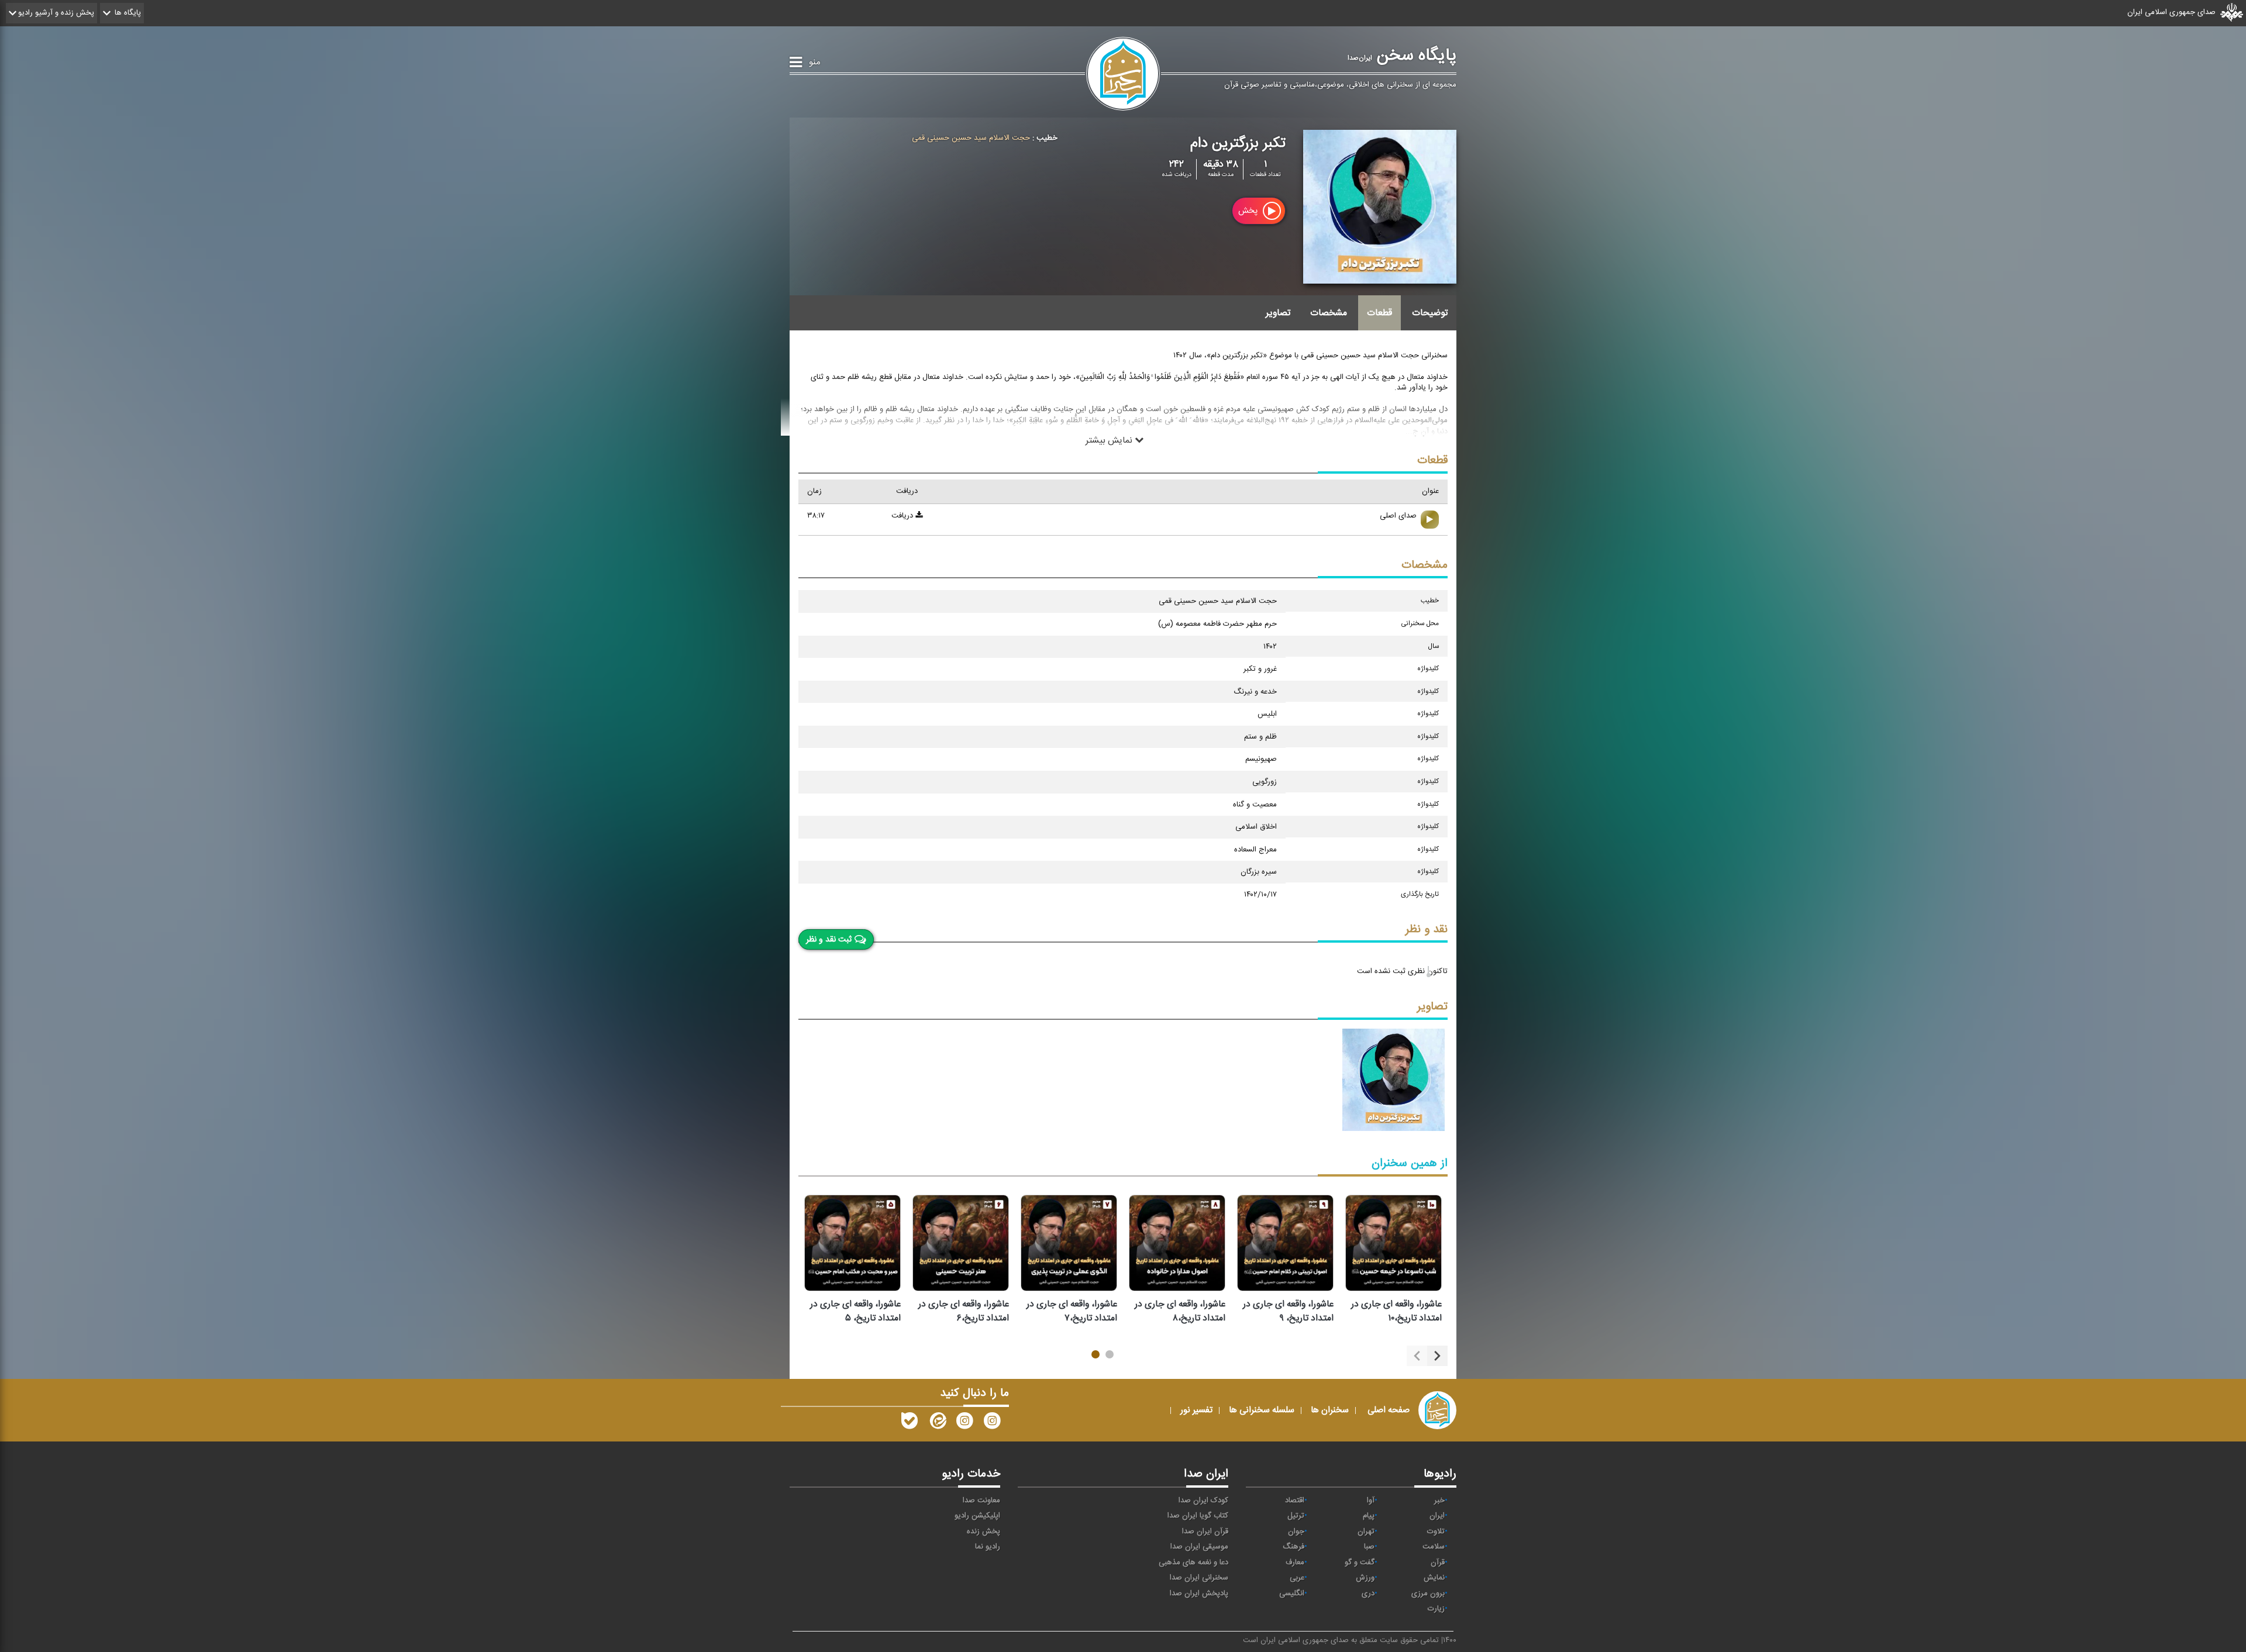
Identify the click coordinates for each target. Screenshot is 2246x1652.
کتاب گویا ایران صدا (1198, 1516)
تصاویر (1278, 313)
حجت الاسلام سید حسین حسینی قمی (971, 138)
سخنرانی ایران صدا (1199, 1578)
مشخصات (1329, 313)
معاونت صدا (981, 1501)
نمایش (1434, 1578)
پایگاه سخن (1402, 56)
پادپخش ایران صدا (1199, 1594)
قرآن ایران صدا (1205, 1532)
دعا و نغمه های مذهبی (1193, 1563)
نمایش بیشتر (1110, 440)
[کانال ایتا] (937, 1423)
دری (1368, 1594)
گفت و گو (1360, 1563)
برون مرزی (1428, 1594)
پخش (1249, 211)
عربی (1297, 1578)
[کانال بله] (910, 1423)
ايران (1437, 1516)
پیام (1369, 1516)
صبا (1369, 1547)
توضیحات (1430, 313)
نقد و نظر (1427, 930)
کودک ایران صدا (1203, 1501)
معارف (1295, 1563)
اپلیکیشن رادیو (977, 1516)
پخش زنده (984, 1532)
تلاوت (1436, 1532)
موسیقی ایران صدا (1199, 1547)
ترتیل (1296, 1516)
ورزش (1365, 1578)
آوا (1371, 1501)
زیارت (1436, 1609)
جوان (1296, 1532)
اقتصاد (1295, 1501)
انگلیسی (1292, 1594)
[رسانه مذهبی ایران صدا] (964, 1423)
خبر (1439, 1501)
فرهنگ (1293, 1547)
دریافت (903, 516)
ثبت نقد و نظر (829, 939)
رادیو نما (988, 1547)
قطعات (1379, 313)
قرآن (1438, 1563)
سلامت (1434, 1547)
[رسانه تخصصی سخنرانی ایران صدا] (992, 1423)
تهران (1366, 1532)
